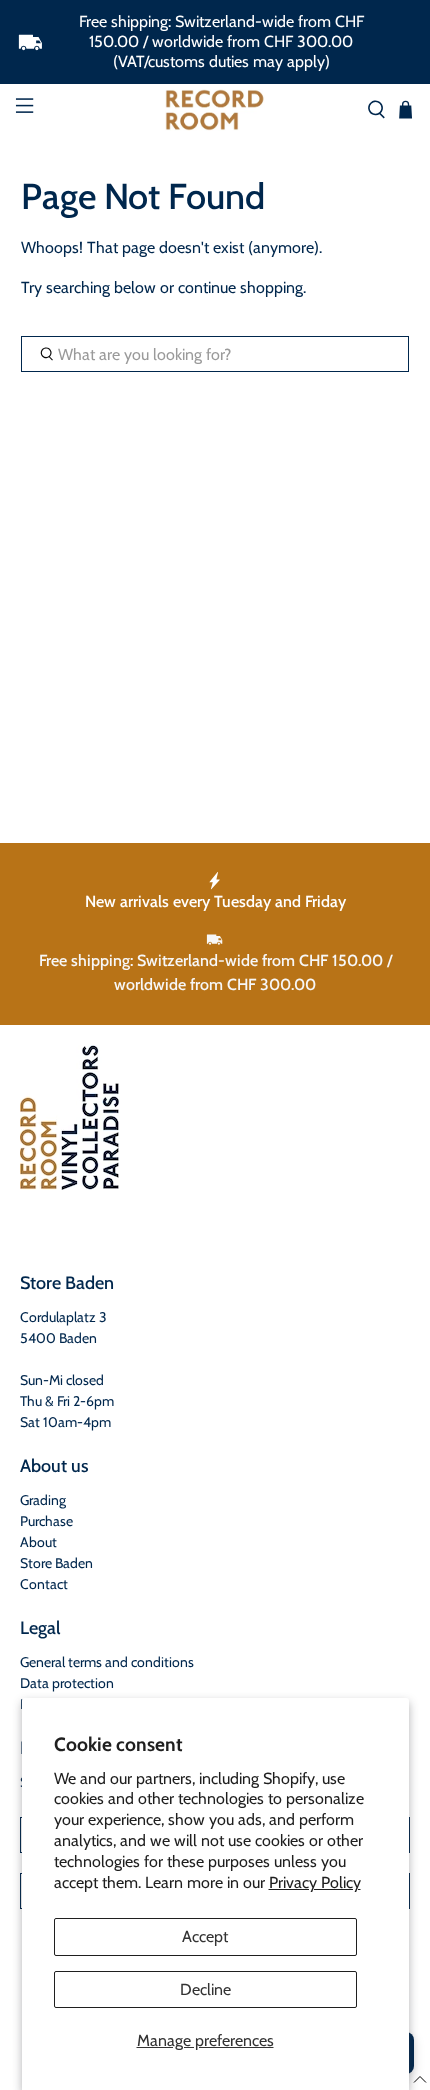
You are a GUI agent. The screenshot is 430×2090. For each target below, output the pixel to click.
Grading (43, 1500)
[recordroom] (215, 110)
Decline (205, 1989)
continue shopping (240, 287)
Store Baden (56, 1563)
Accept (205, 1936)
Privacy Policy (315, 1882)
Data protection (67, 1683)
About (38, 1542)
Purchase (46, 1521)
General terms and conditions (107, 1662)
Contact (44, 1584)
